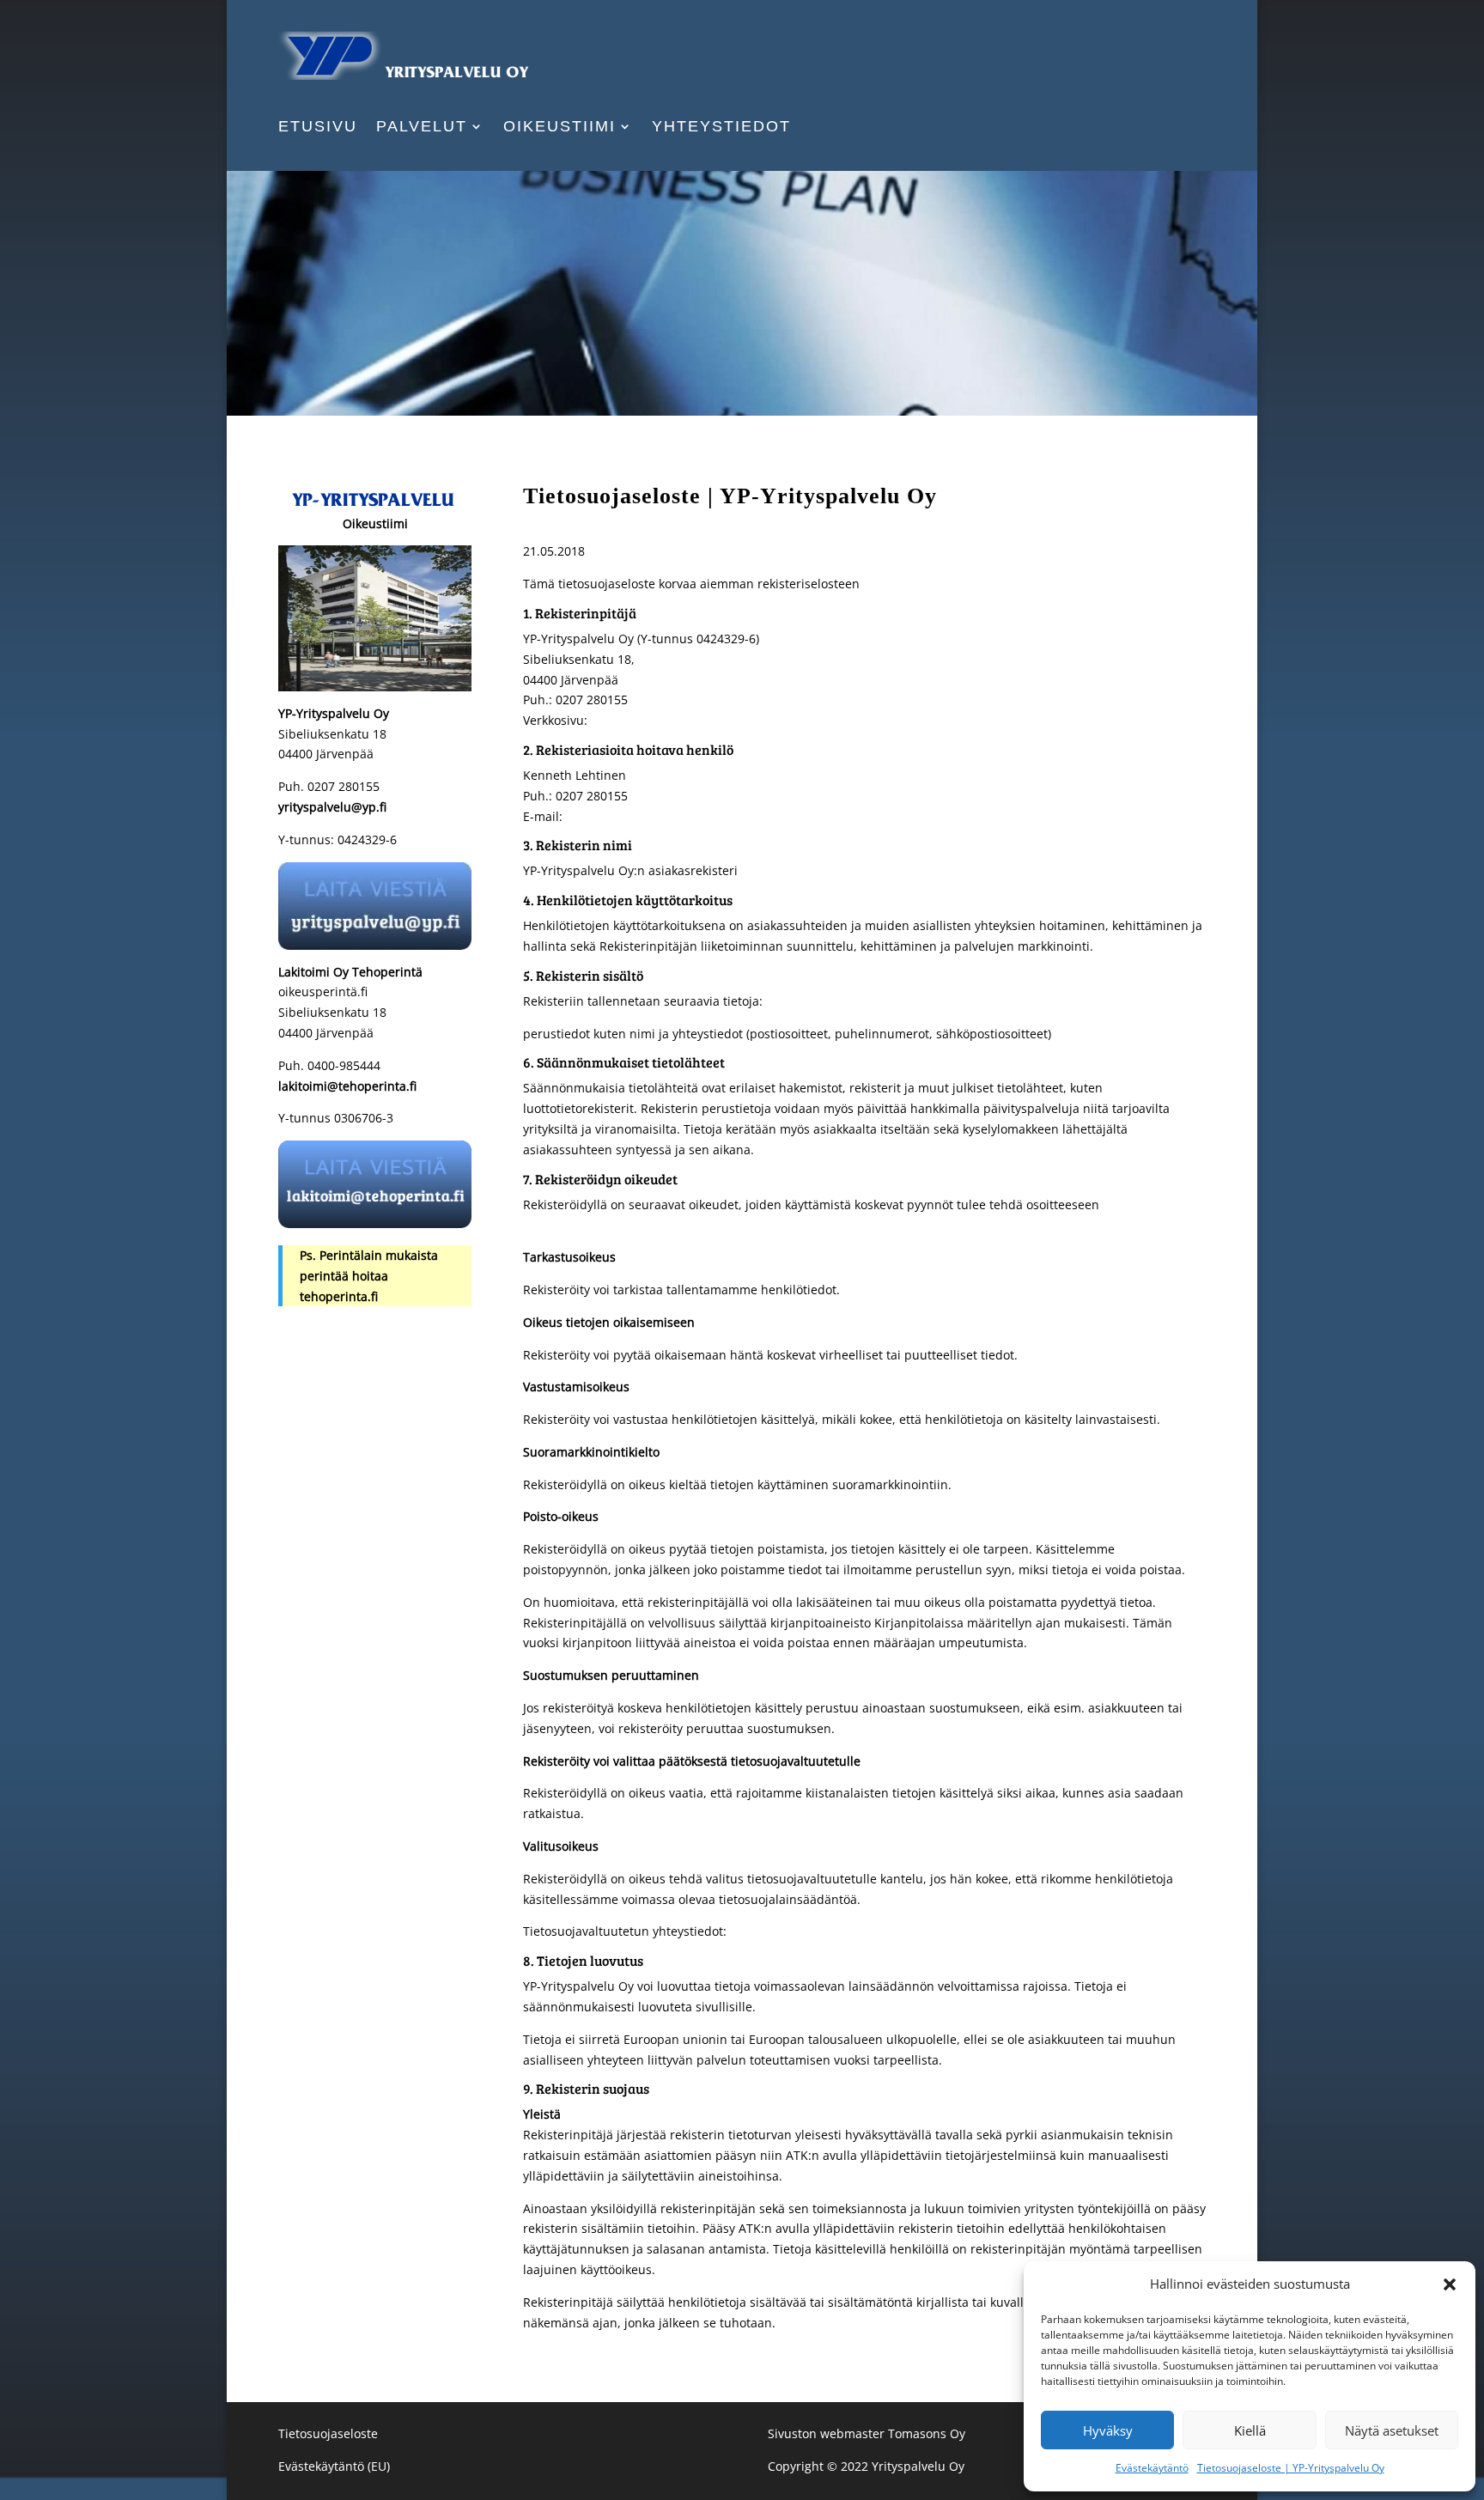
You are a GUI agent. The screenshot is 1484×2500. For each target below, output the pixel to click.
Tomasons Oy (925, 2433)
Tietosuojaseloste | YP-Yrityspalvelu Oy (1291, 2468)
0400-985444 (342, 1065)
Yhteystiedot (721, 128)
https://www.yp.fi (640, 720)
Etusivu (318, 128)
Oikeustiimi (560, 128)
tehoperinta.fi (339, 1296)
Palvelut (422, 128)
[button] (1450, 2284)
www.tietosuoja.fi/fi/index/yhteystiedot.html (855, 1931)
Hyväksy (1108, 2430)
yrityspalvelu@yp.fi (332, 807)
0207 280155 (344, 786)
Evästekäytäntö (1152, 2468)
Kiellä (1250, 2430)
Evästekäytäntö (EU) (334, 2466)
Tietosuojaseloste (328, 2433)
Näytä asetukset (1392, 2430)
